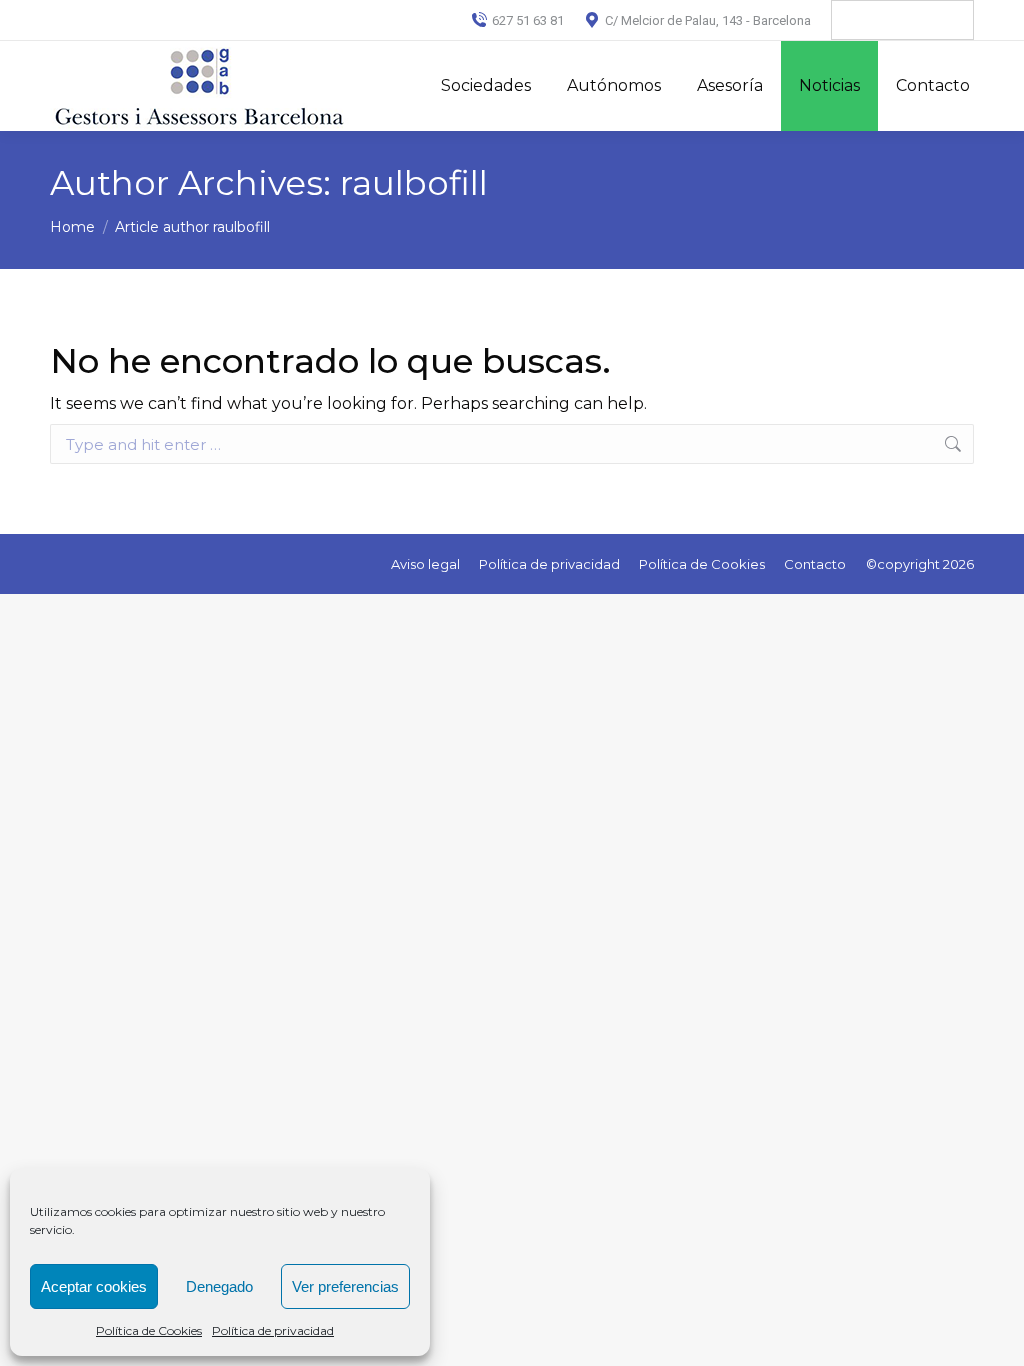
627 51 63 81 (528, 20)
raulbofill (414, 183)
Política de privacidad (273, 1330)
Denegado (219, 1286)
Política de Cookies (149, 1330)
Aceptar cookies (94, 1286)
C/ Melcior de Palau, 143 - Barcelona (708, 20)
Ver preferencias (345, 1286)
